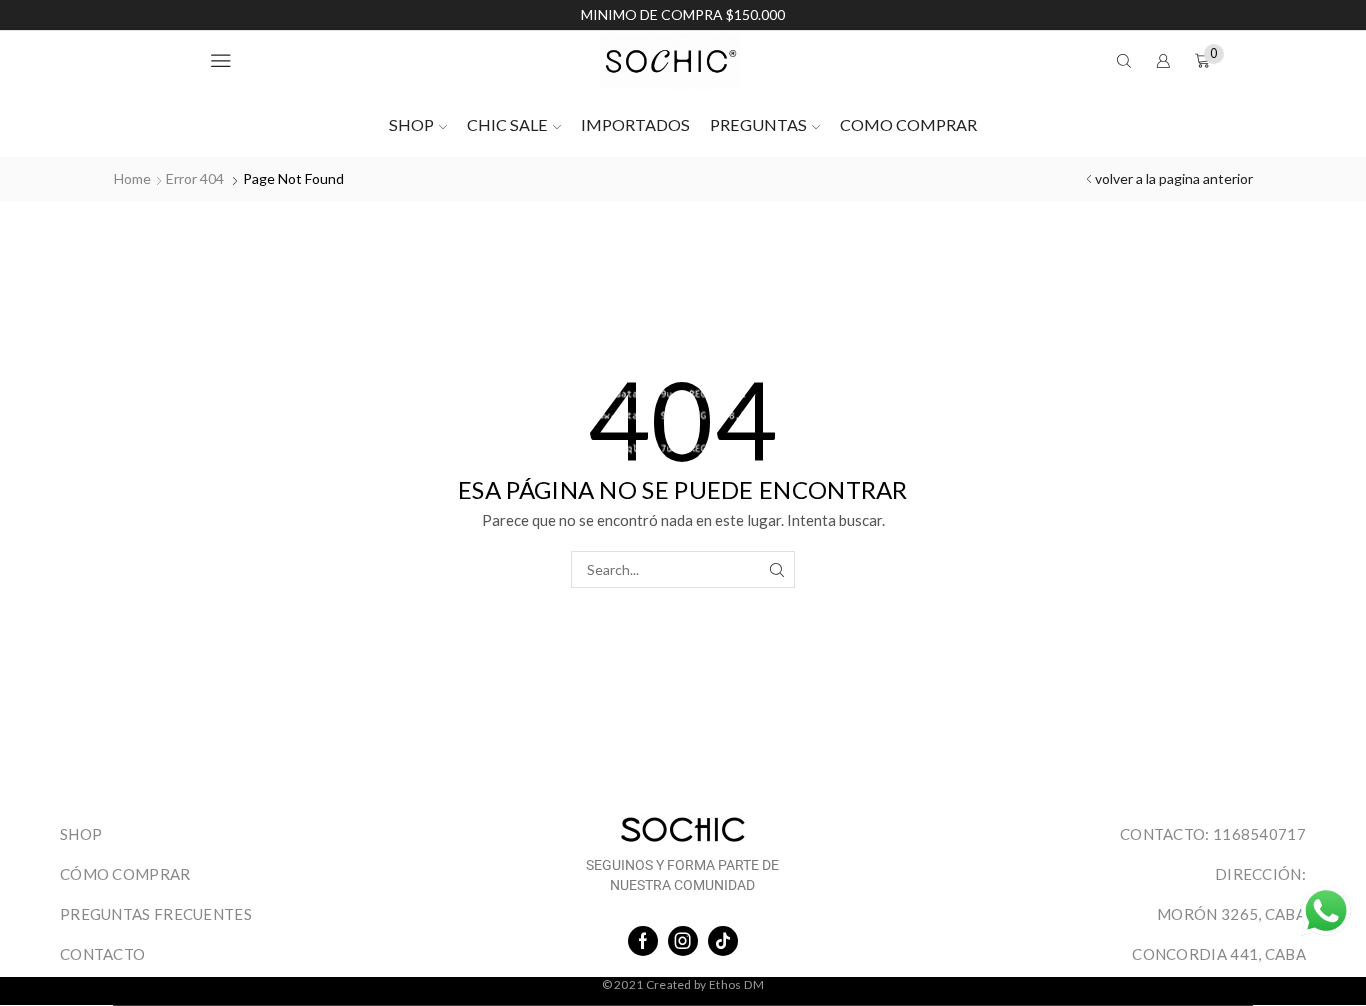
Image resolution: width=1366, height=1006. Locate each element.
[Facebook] (643, 941)
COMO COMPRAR (908, 124)
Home (132, 178)
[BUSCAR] (776, 569)
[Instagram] (683, 941)
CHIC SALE (507, 124)
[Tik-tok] (723, 941)
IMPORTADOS (635, 124)
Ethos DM (736, 984)
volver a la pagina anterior (1174, 178)
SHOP (411, 124)
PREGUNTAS (758, 124)
